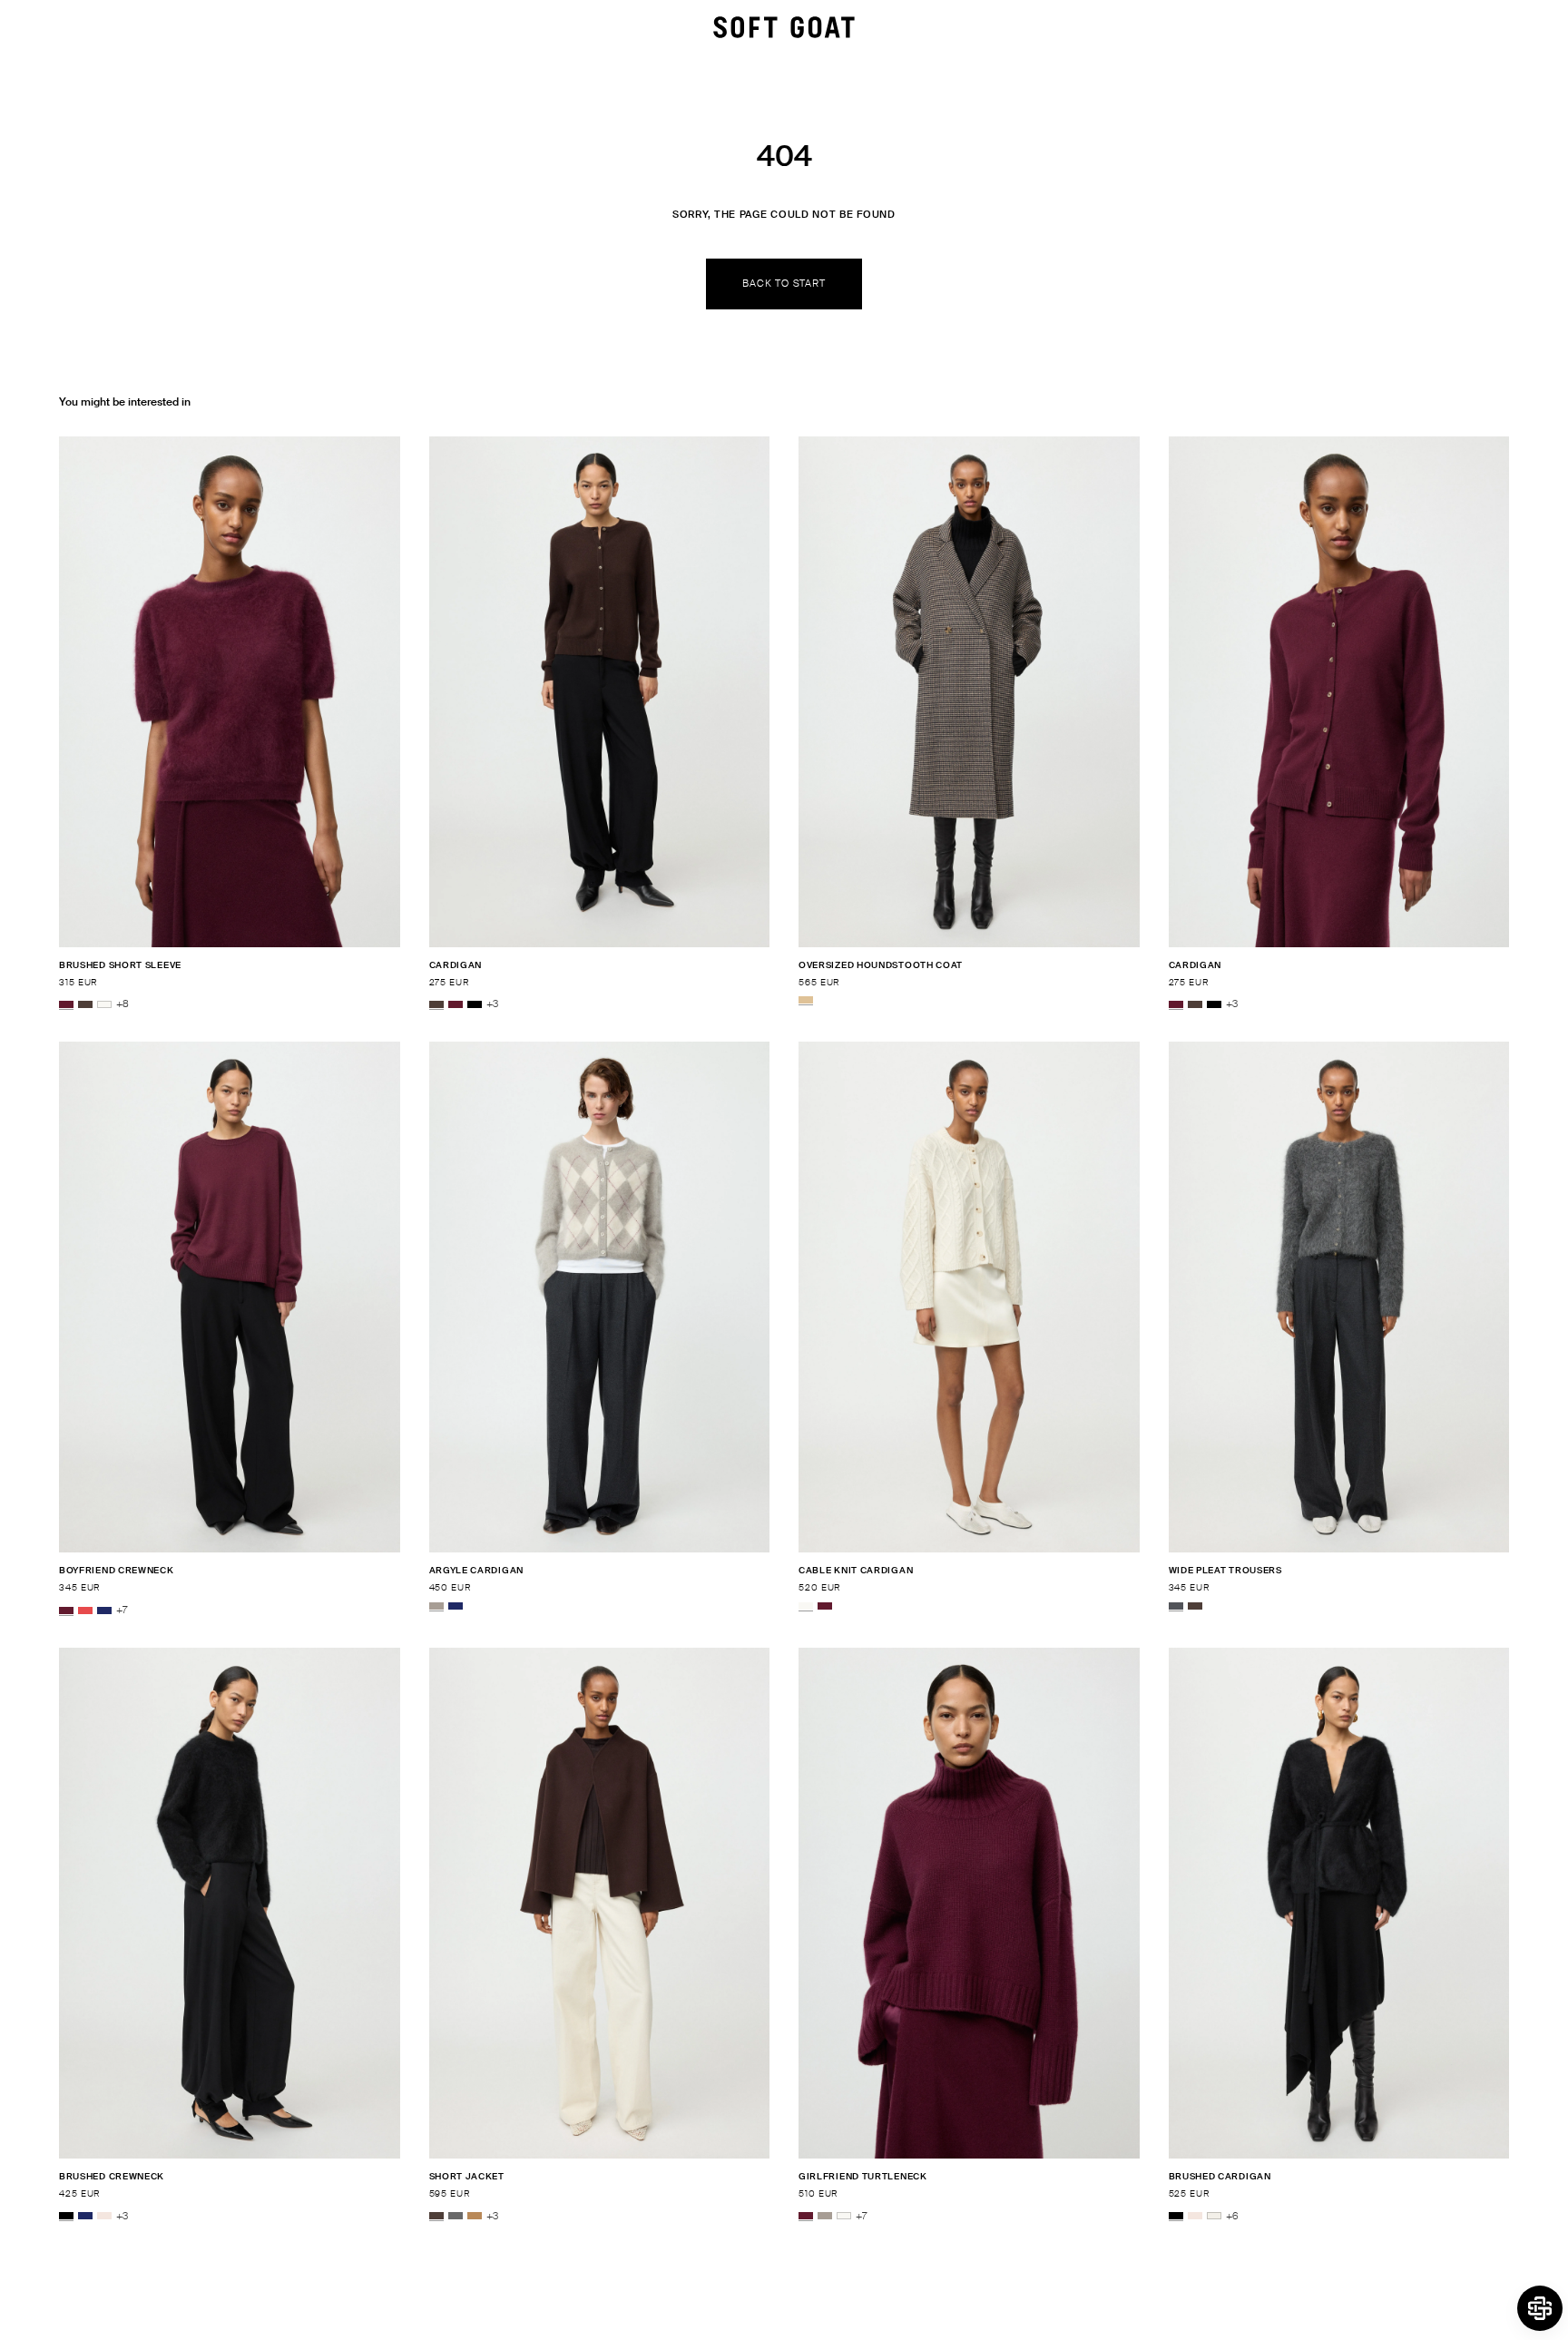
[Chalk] (1214, 2217)
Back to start (784, 283)
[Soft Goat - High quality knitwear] (784, 27)
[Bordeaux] (66, 1004)
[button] (1540, 2308)
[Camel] (475, 2217)
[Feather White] (104, 1004)
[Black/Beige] (806, 1000)
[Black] (475, 1004)
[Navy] (104, 1611)
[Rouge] (85, 1611)
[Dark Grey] (456, 2217)
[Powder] (104, 2217)
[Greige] (436, 1606)
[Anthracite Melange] (1176, 1606)
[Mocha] (85, 1004)
